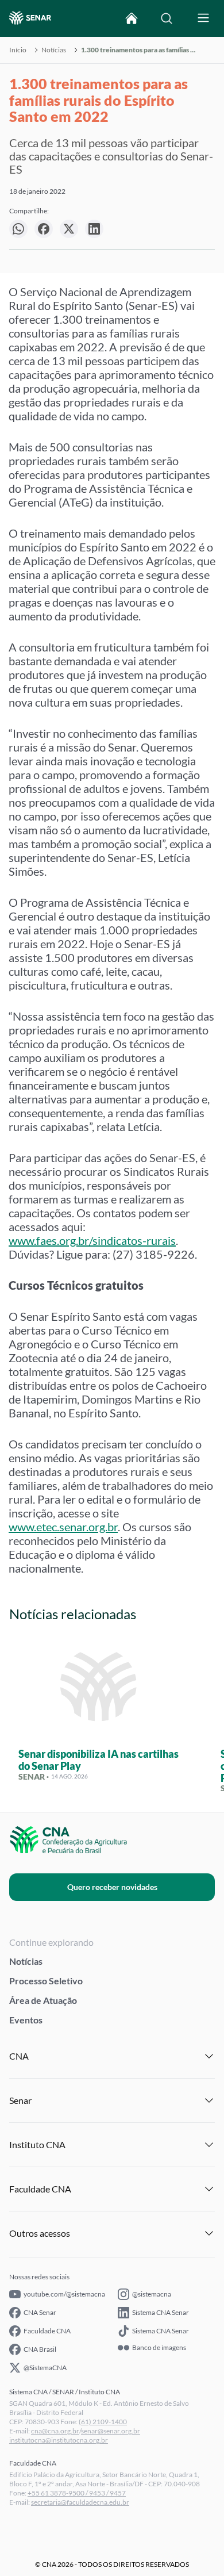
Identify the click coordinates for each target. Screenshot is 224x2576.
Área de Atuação (43, 2000)
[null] (18, 229)
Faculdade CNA (47, 2331)
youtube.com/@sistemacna (64, 2294)
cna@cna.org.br (55, 2431)
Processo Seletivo (46, 1981)
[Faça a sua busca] (167, 18)
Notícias (54, 50)
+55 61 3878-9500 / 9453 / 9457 (77, 2493)
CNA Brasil (40, 2349)
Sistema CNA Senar (161, 2312)
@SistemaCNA (45, 2368)
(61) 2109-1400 (103, 2422)
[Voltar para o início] (132, 18)
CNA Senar (40, 2312)
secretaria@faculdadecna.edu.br (80, 2502)
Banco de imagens (159, 2348)
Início (18, 50)
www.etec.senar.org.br (63, 1527)
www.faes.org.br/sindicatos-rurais (92, 1240)
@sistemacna (152, 2294)
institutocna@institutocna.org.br (59, 2440)
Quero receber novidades (112, 1887)
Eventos (26, 2020)
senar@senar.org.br (111, 2431)
